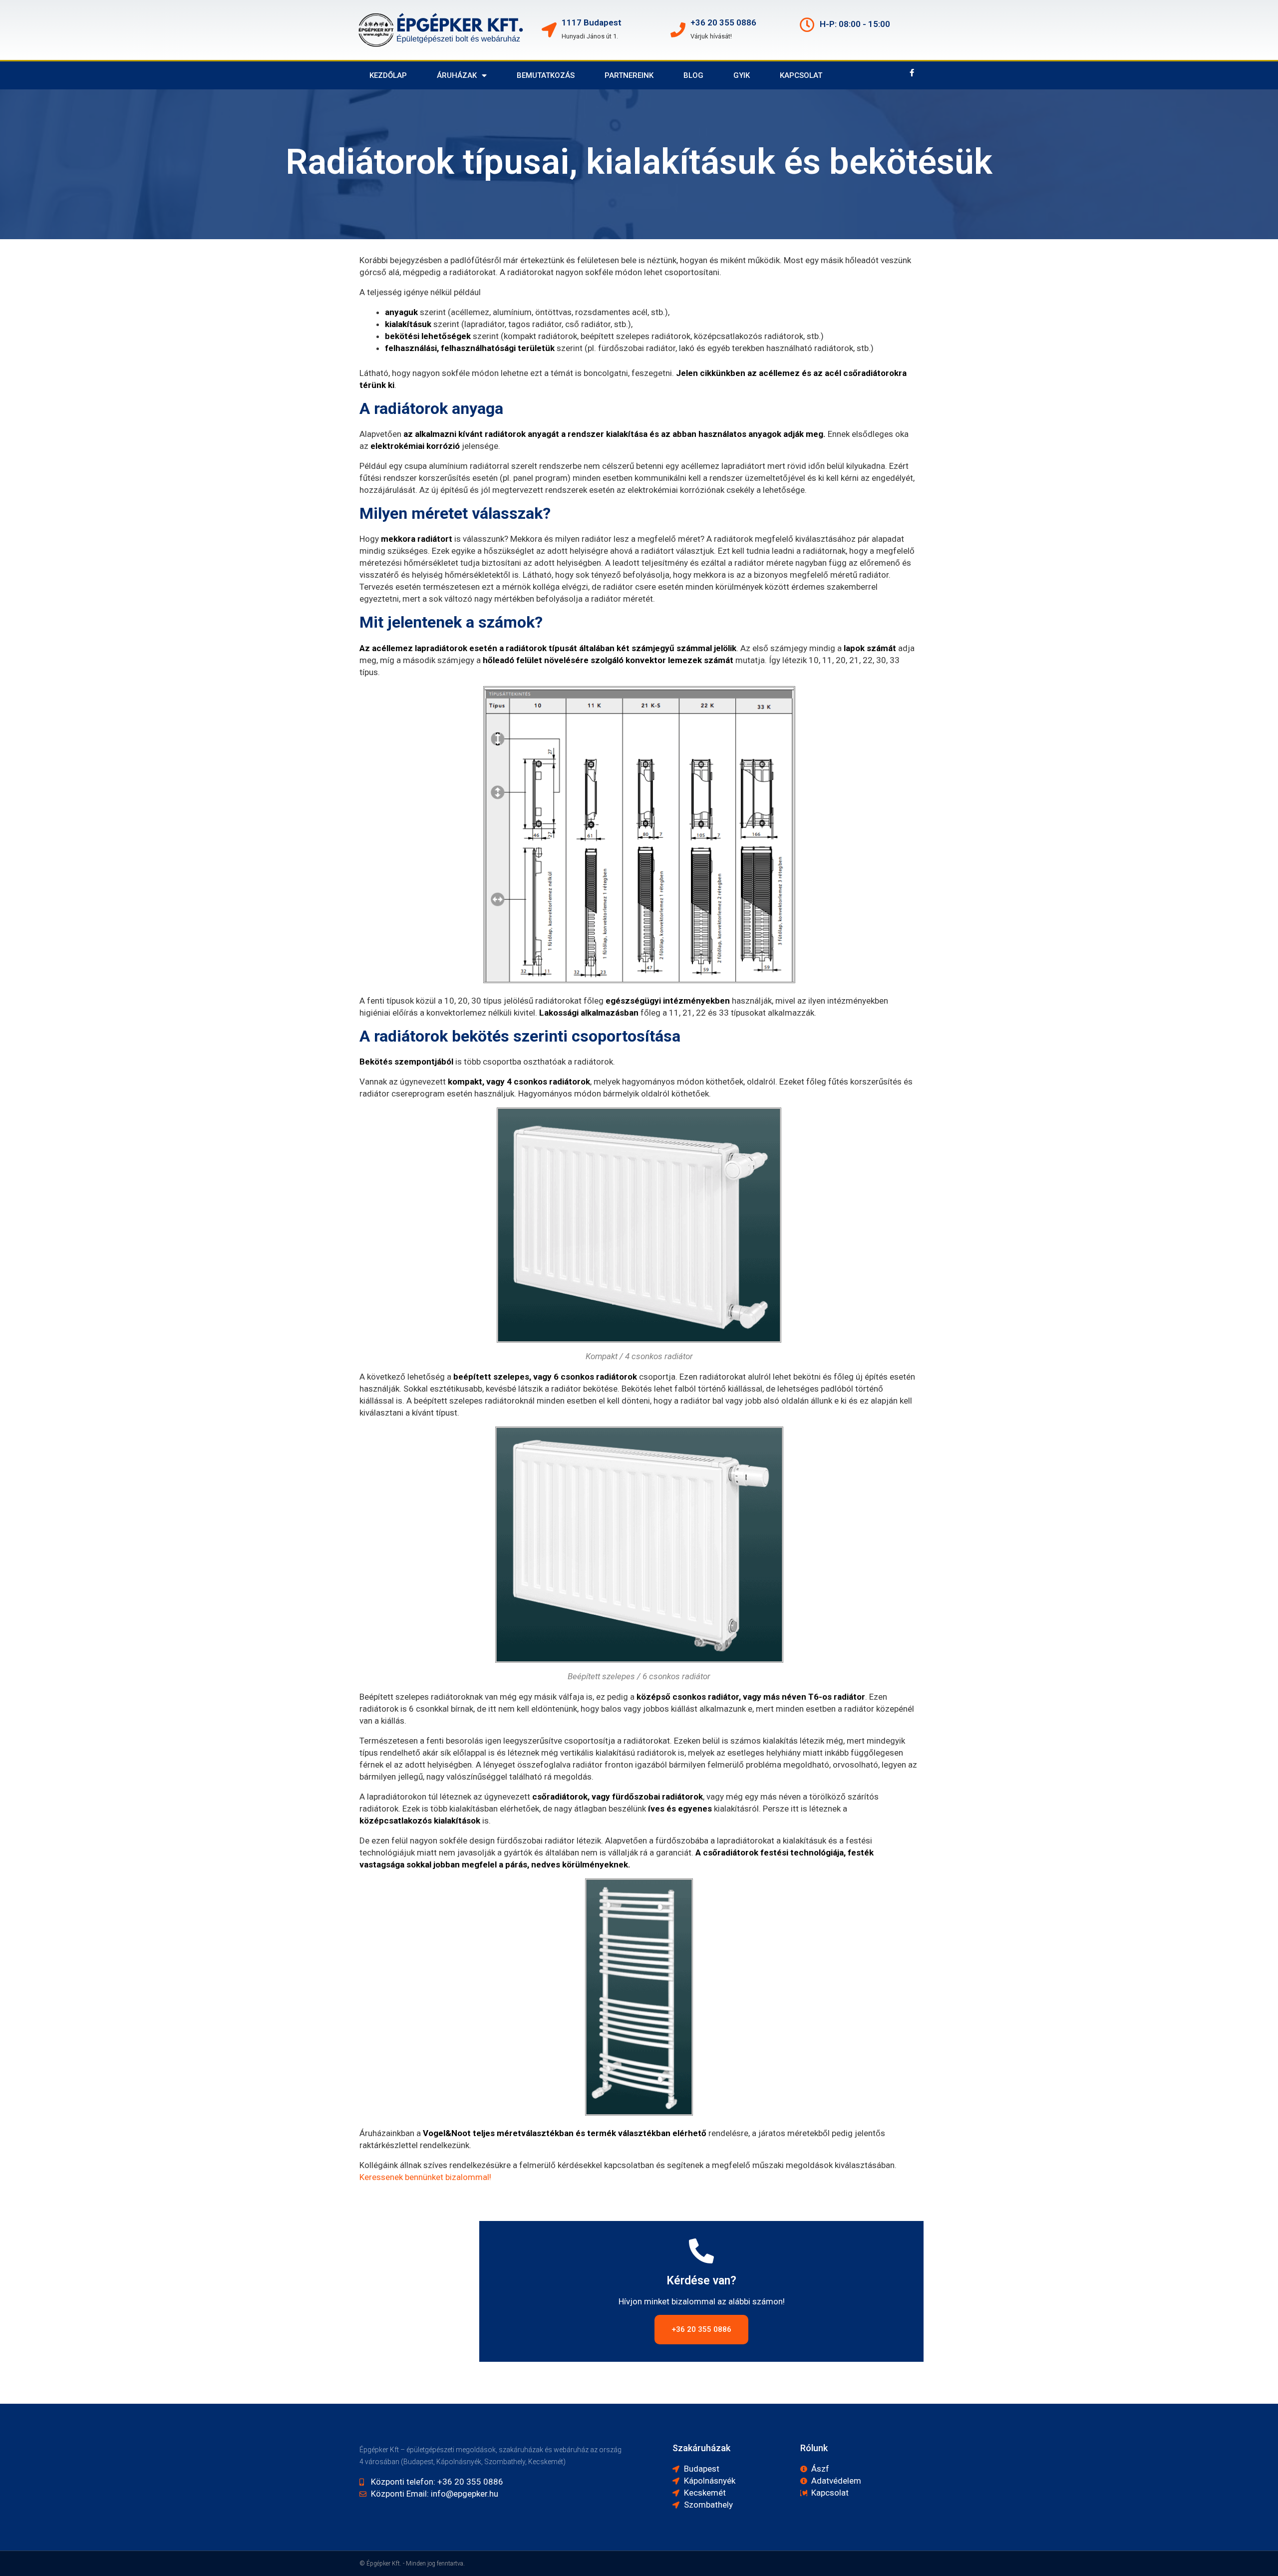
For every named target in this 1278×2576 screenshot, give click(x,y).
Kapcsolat (801, 75)
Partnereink (629, 75)
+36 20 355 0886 (723, 22)
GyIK (742, 75)
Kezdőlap (388, 75)
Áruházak (457, 75)
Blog (693, 75)
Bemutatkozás (546, 75)
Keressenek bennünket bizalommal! (425, 2177)
